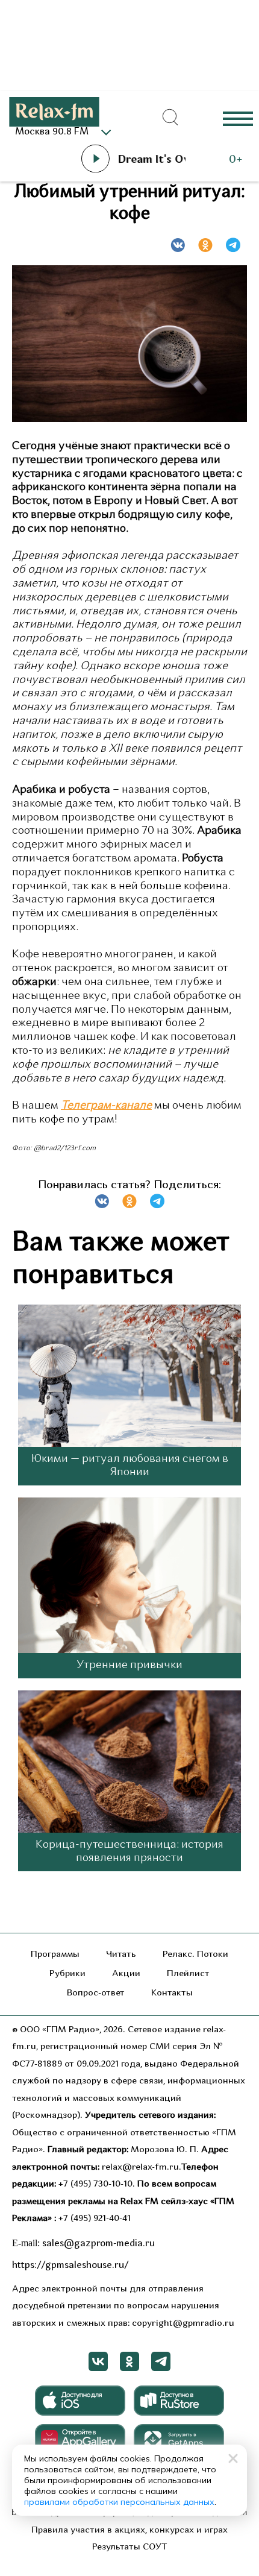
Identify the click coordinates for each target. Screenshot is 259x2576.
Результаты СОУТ (130, 2547)
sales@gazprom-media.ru (98, 2244)
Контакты (172, 1993)
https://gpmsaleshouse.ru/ (70, 2266)
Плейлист (188, 1974)
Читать (121, 1955)
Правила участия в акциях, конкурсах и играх (129, 2530)
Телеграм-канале (106, 1106)
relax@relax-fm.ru (140, 2168)
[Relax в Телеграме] (161, 2361)
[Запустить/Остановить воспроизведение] (95, 159)
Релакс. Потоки (195, 1955)
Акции (126, 1974)
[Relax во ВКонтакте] (98, 2361)
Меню (238, 118)
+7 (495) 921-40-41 (95, 2219)
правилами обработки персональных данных (119, 2502)
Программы (55, 1955)
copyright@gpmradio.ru (183, 2324)
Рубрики (67, 1974)
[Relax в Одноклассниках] (129, 2361)
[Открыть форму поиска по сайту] (170, 118)
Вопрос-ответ (96, 1993)
